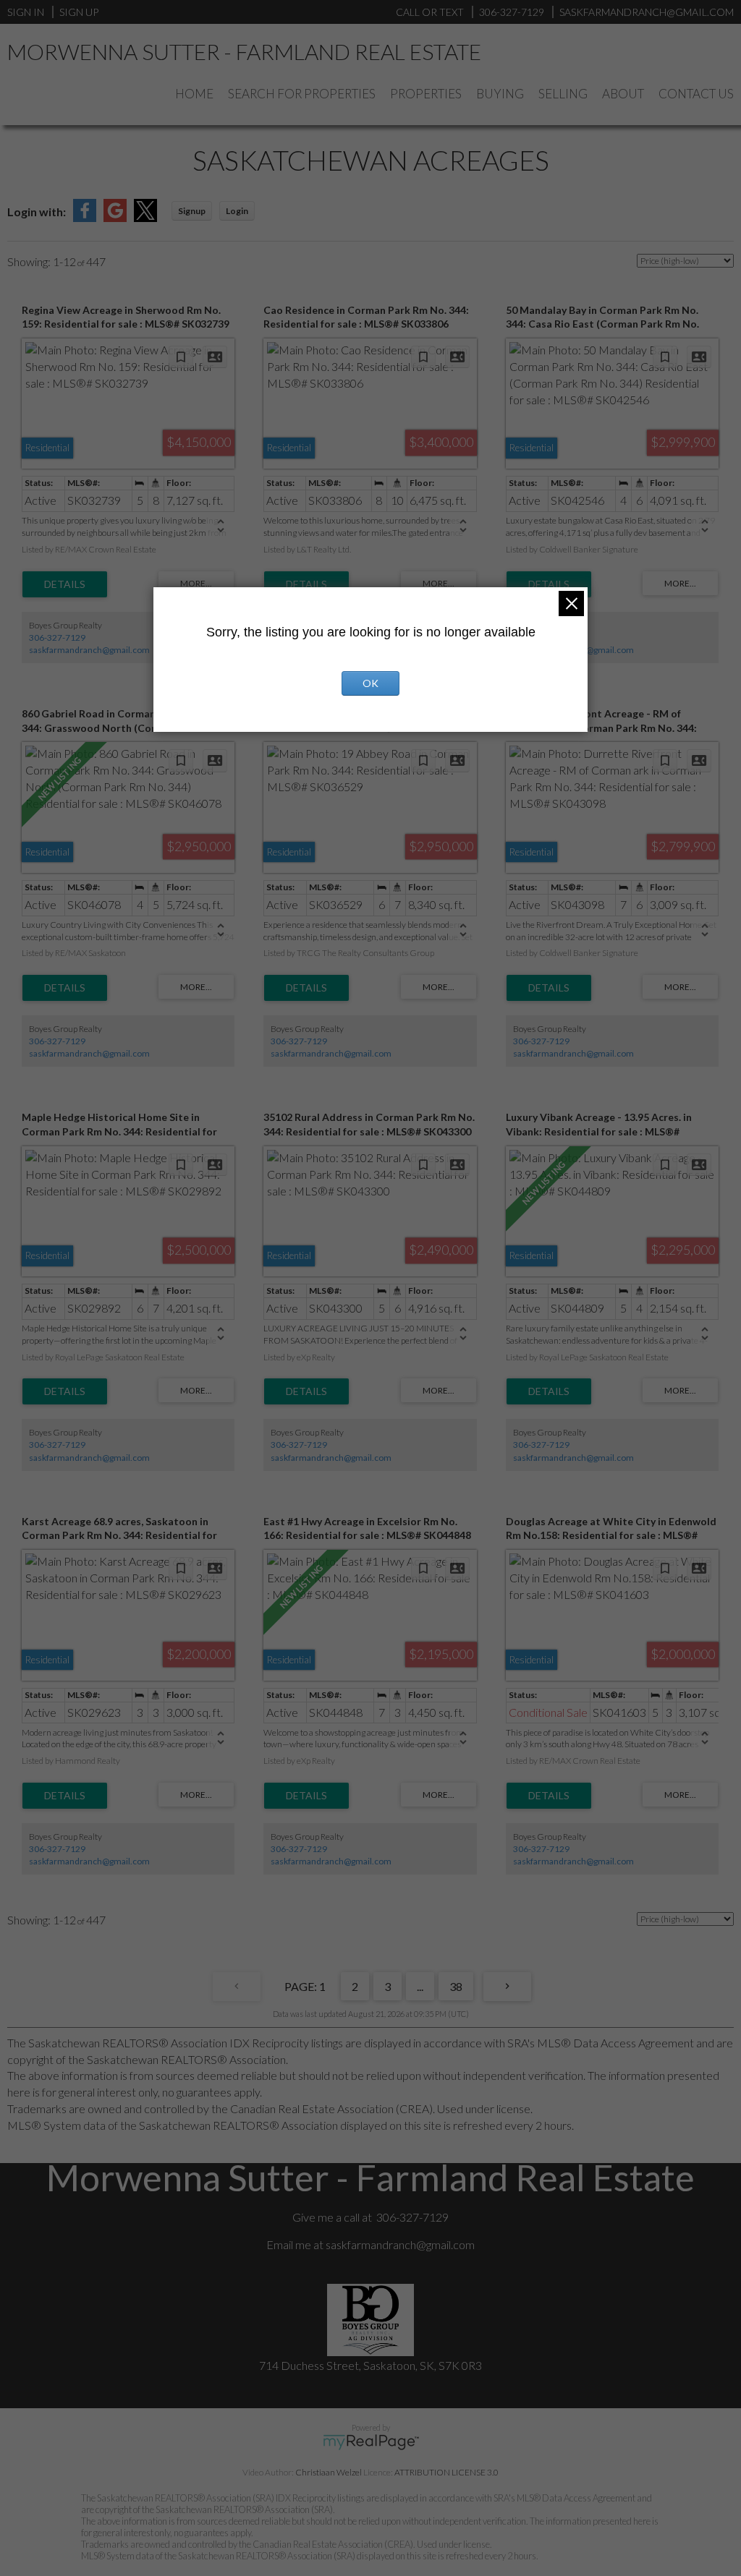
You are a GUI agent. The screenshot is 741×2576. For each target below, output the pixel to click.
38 (456, 1986)
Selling (563, 94)
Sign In (26, 12)
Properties (426, 94)
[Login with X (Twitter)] (145, 217)
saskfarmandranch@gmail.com (89, 650)
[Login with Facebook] (85, 217)
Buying (500, 94)
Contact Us (696, 94)
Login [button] (237, 211)
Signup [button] (192, 211)
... (420, 1986)
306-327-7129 (57, 637)
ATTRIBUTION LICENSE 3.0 (446, 2472)
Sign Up (79, 12)
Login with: (37, 212)
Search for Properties (302, 94)
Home (194, 94)
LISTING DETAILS (65, 584)
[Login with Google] (115, 217)
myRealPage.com (371, 2442)
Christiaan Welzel (329, 2472)
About (623, 94)
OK (370, 683)
